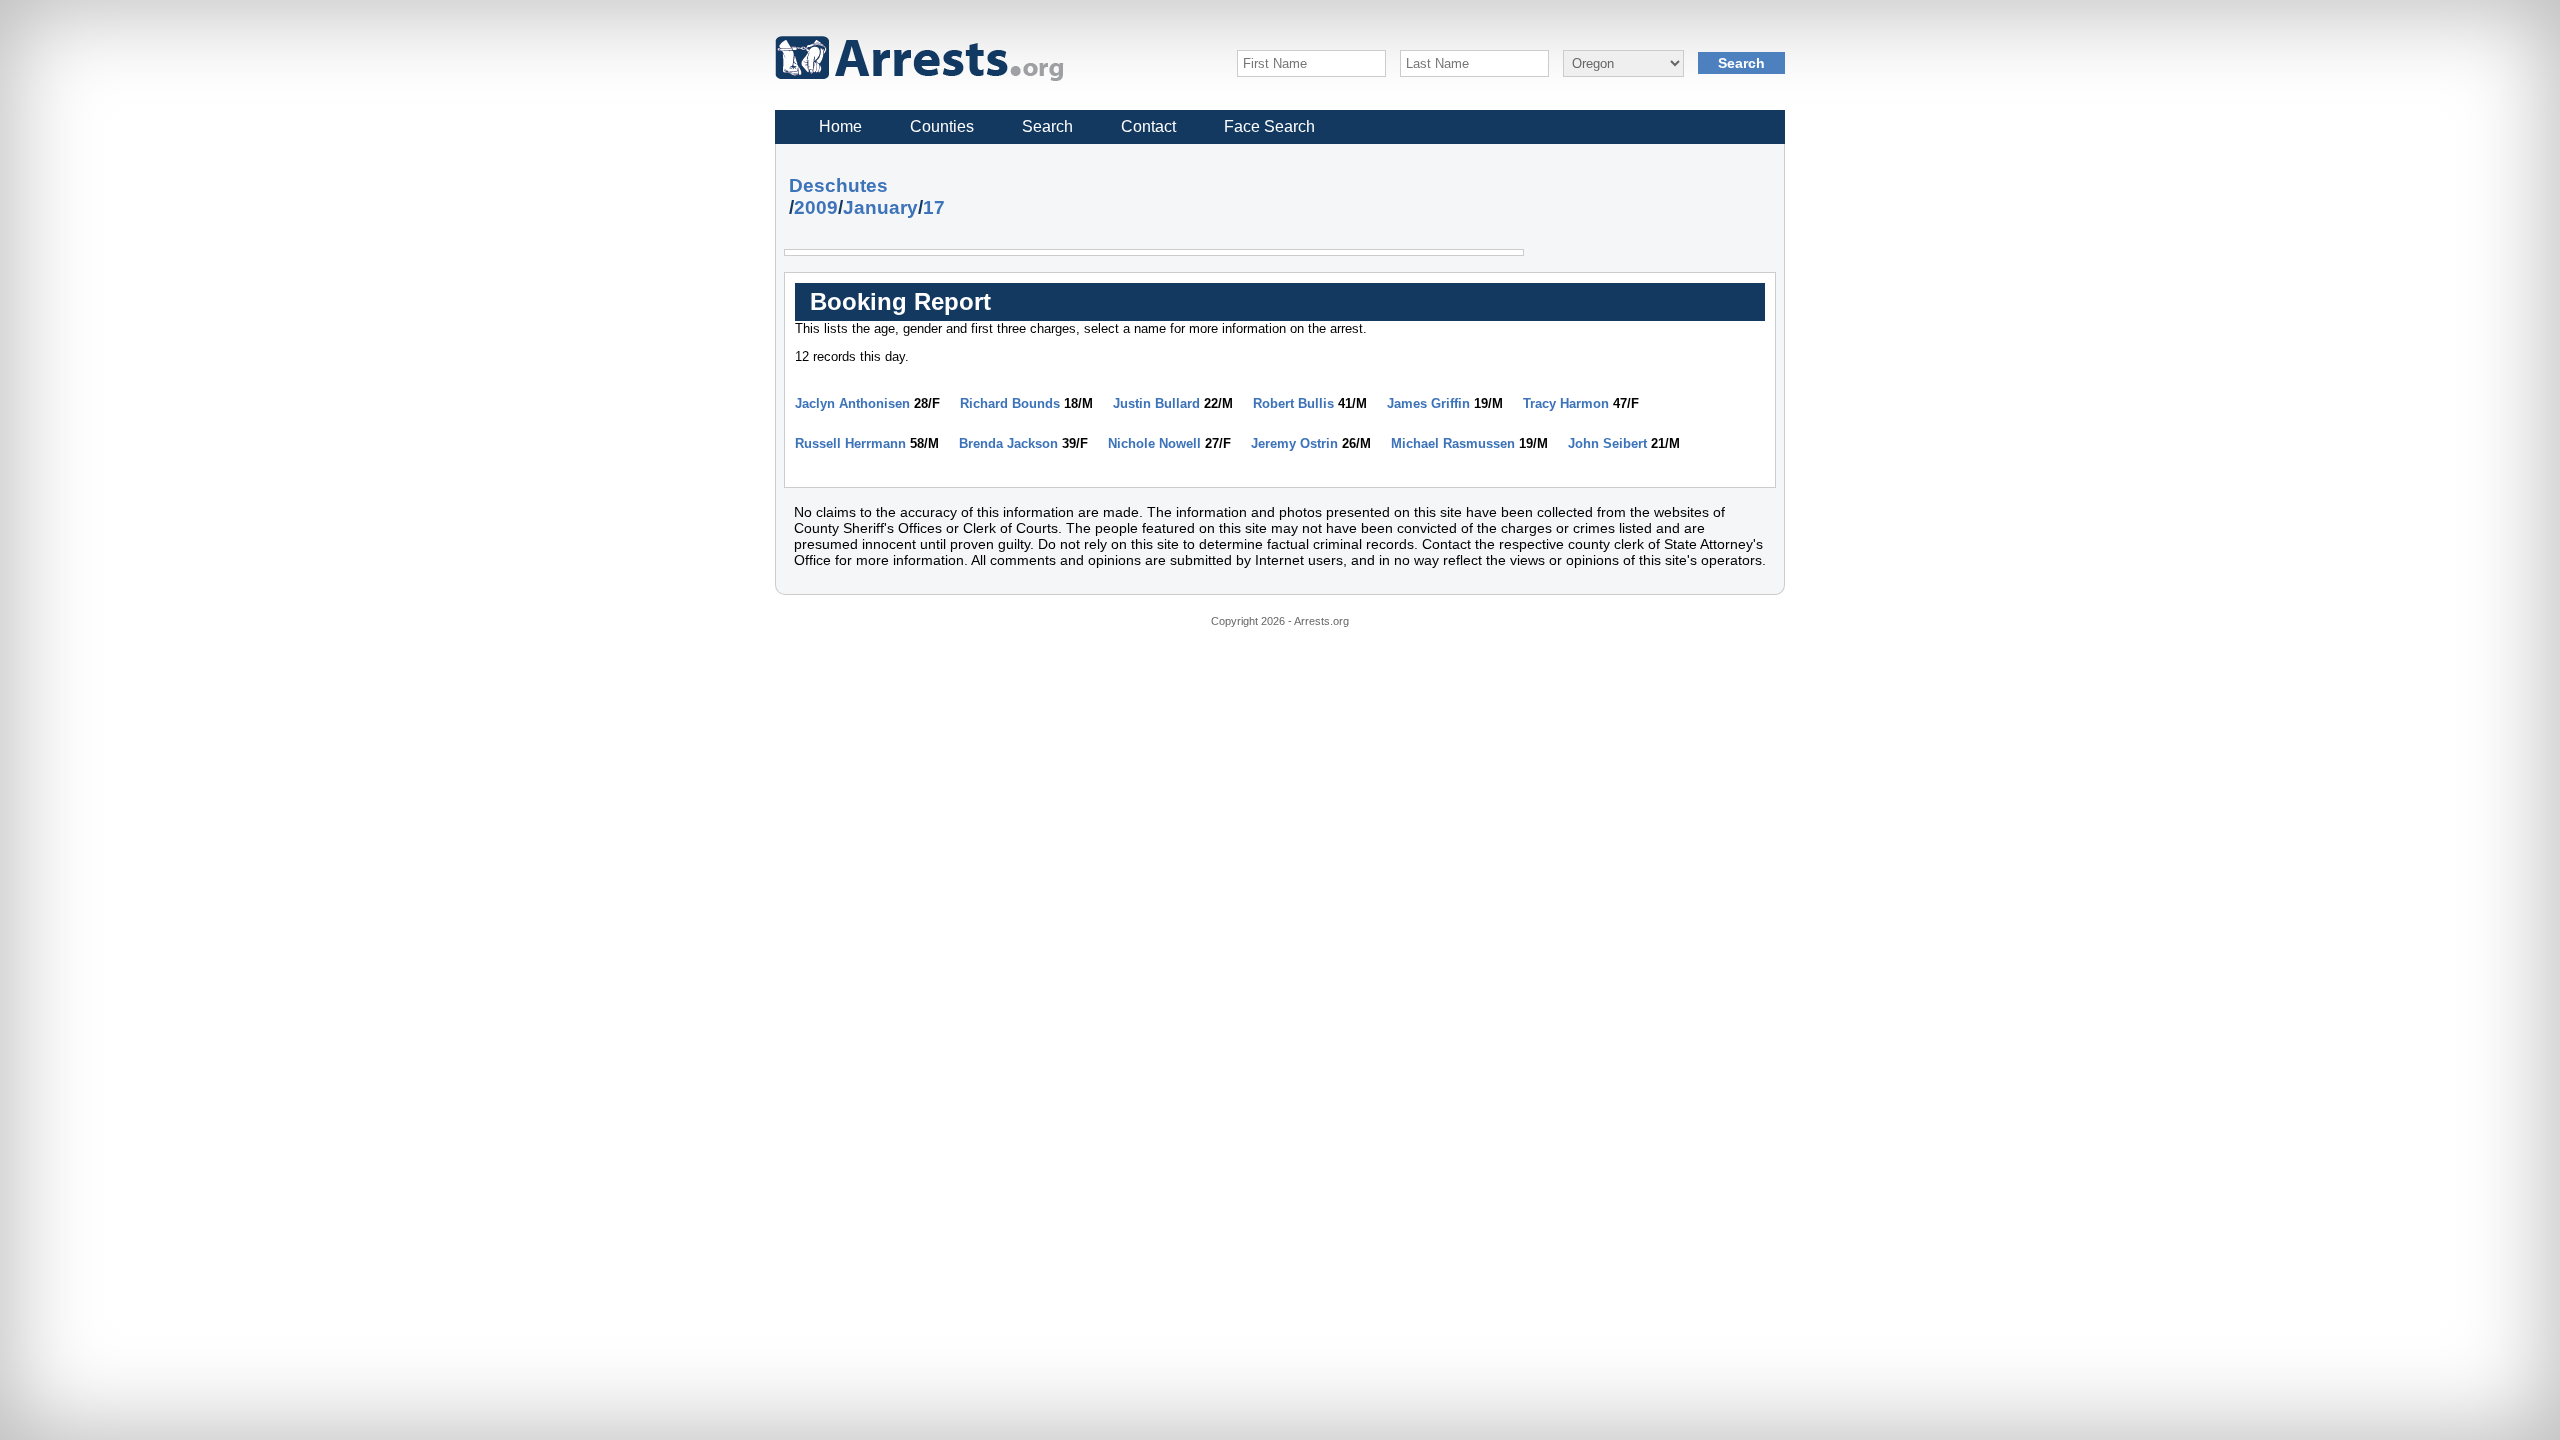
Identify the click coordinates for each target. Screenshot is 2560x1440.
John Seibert (1607, 443)
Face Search (1269, 126)
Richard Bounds (1010, 403)
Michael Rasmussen (1453, 443)
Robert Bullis (1293, 403)
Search (1047, 126)
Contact (1148, 126)
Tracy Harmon (1566, 403)
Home (840, 126)
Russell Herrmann (850, 443)
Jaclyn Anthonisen (852, 403)
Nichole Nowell (1154, 443)
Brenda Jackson (1008, 443)
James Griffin (1428, 403)
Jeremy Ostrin (1294, 443)
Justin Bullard (1156, 403)
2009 (816, 207)
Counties (942, 126)
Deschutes (838, 185)
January (880, 207)
